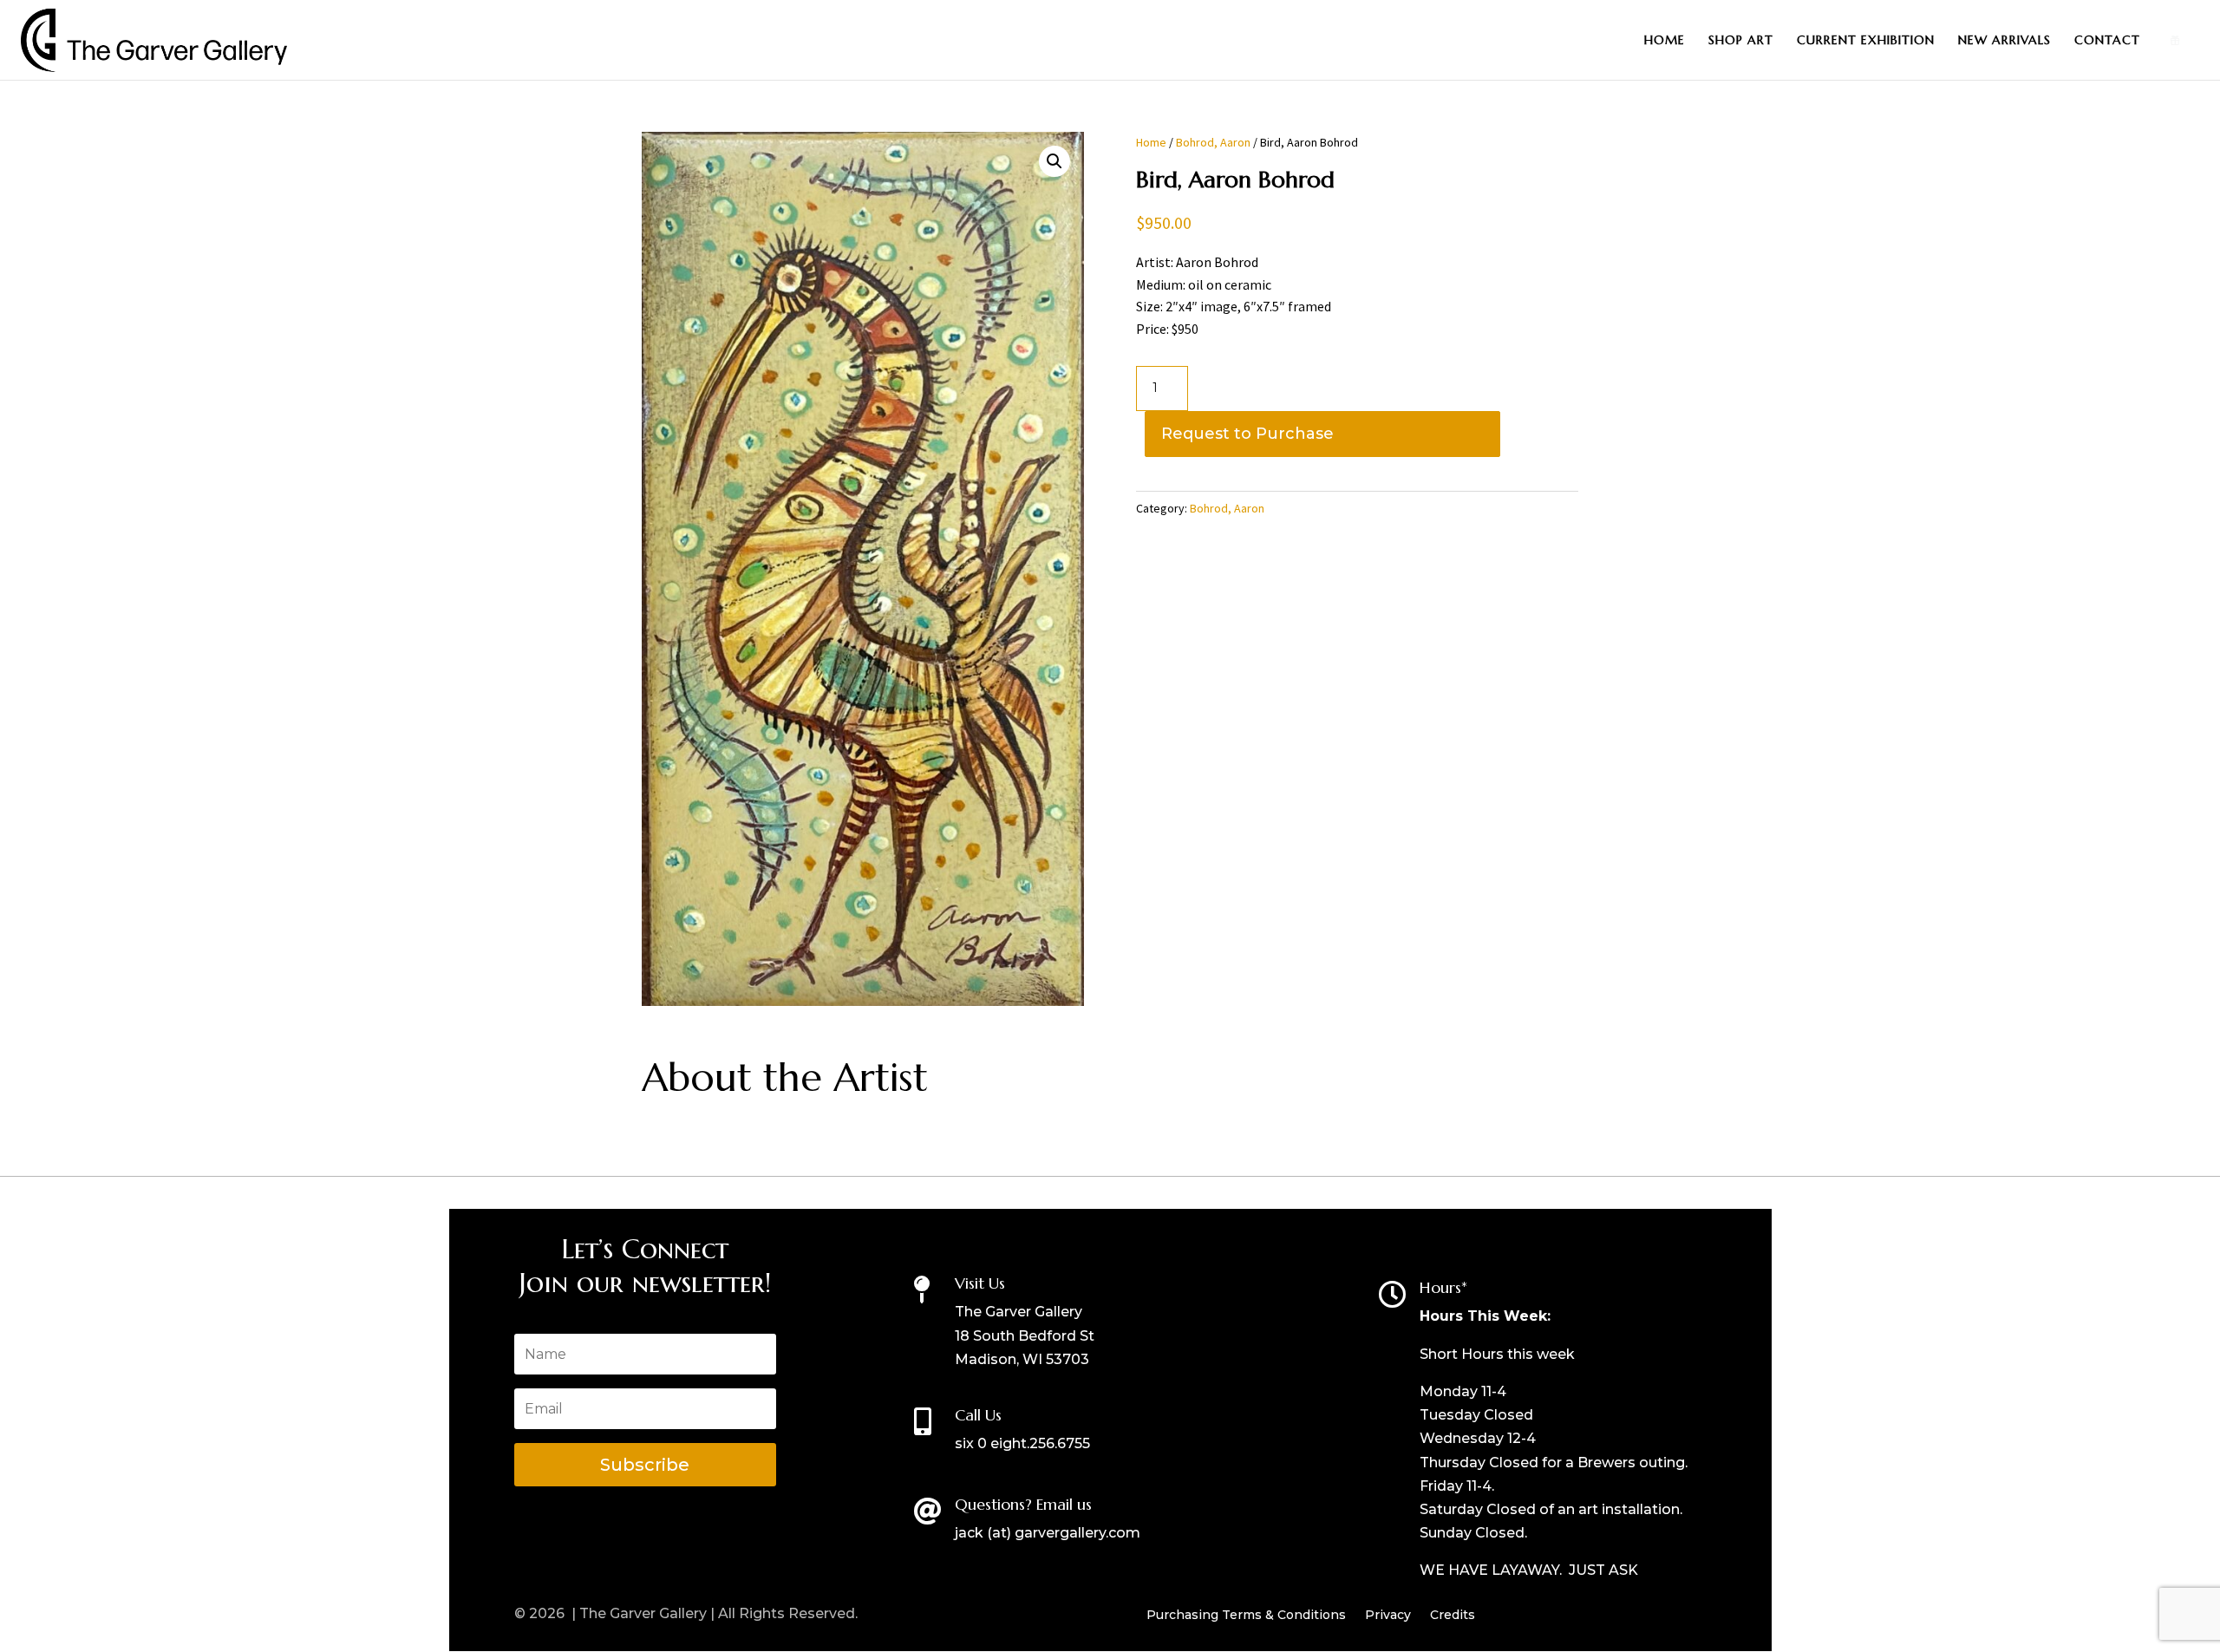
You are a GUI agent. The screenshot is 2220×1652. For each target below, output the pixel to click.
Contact (2107, 41)
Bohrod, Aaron (1213, 142)
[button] (1054, 161)
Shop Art (1741, 41)
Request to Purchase (1247, 434)
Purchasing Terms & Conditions (1246, 1616)
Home (1665, 41)
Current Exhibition (1866, 41)
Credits (1453, 1616)
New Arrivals (2005, 41)
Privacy (1388, 1616)
